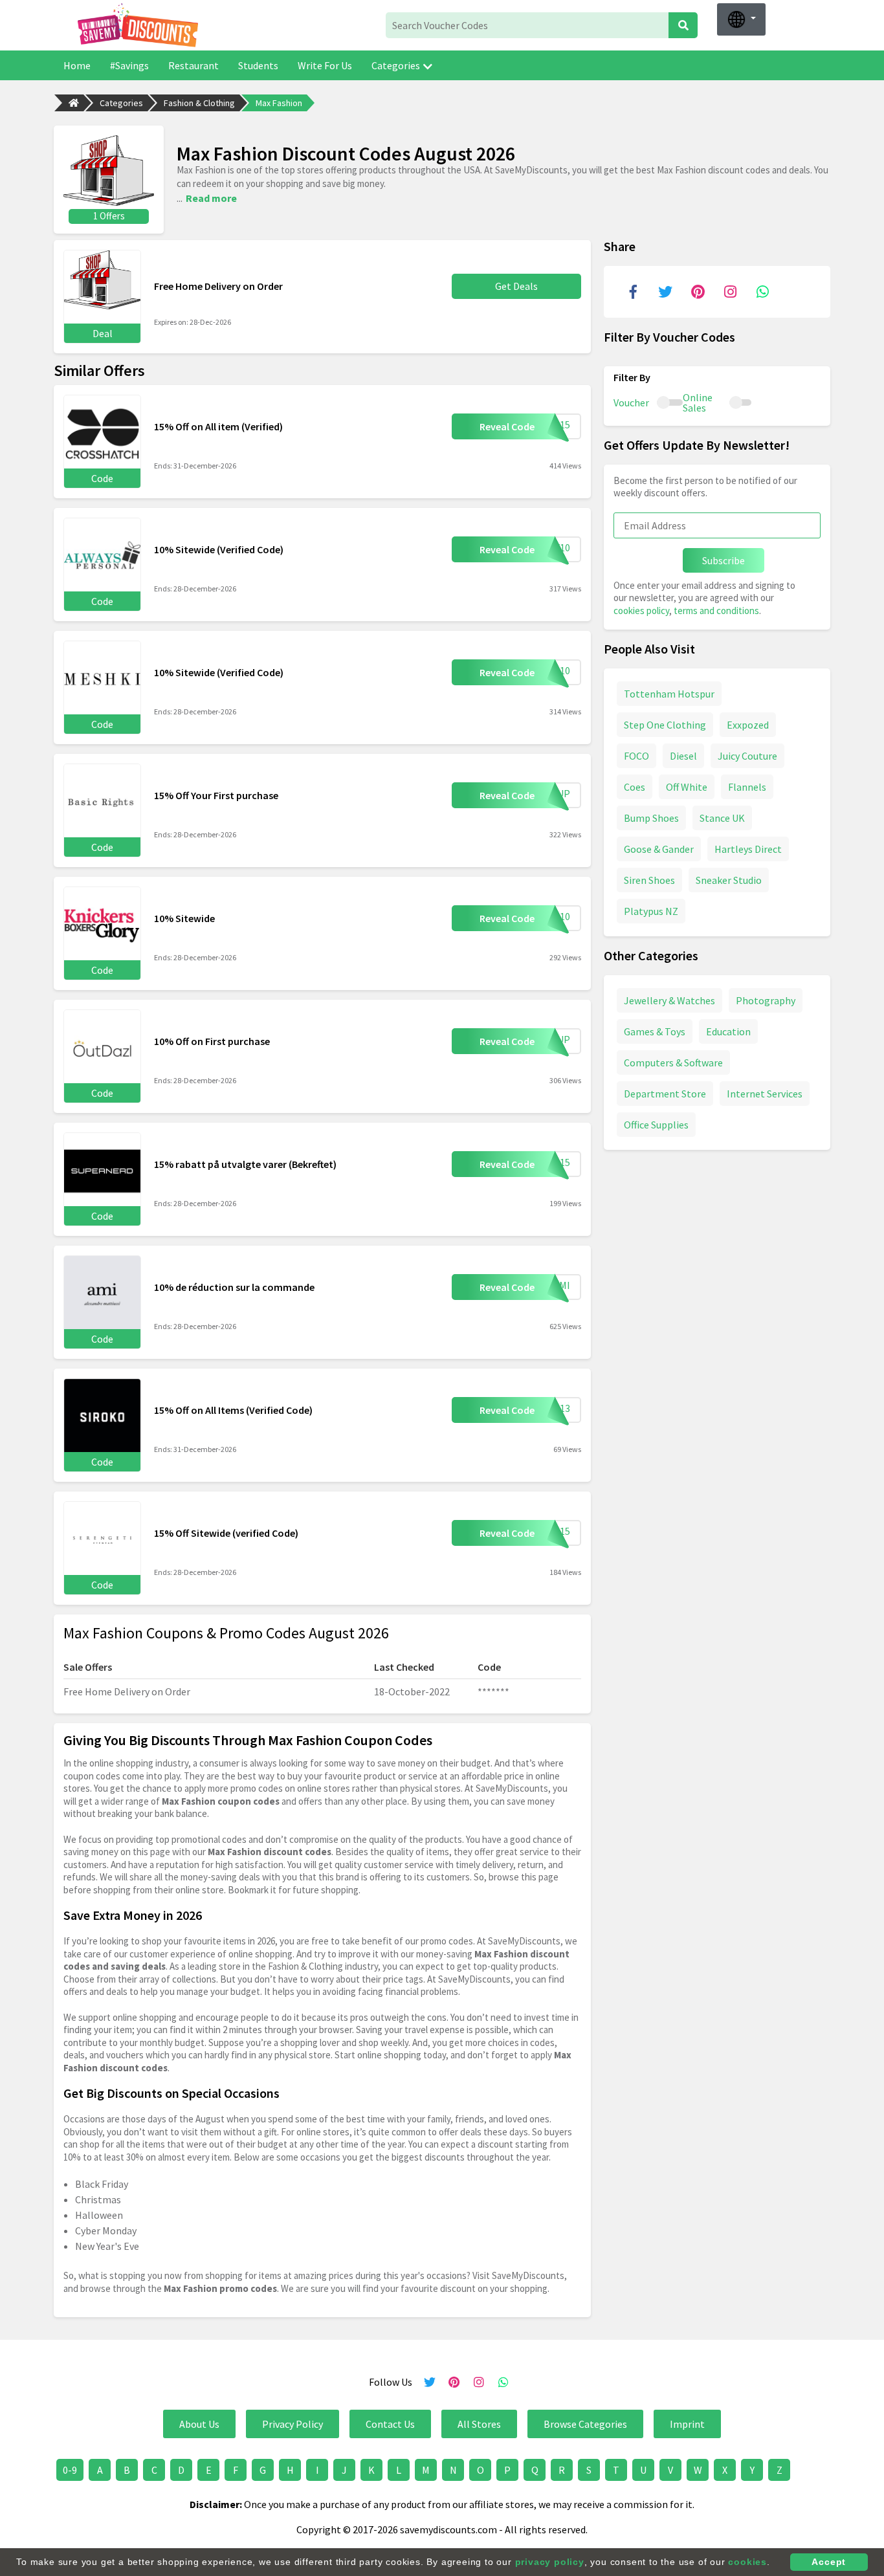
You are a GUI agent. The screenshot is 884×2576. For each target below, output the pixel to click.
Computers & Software (673, 1062)
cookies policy (641, 611)
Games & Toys (655, 1031)
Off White (687, 787)
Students (258, 65)
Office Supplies (656, 1125)
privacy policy (550, 2562)
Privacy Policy (293, 2424)
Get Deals (516, 286)
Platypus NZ (651, 911)
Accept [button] (829, 2562)
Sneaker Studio (729, 880)
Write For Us (325, 65)
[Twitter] (665, 292)
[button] (741, 19)
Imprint (687, 2424)
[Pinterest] (698, 292)
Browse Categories (585, 2424)
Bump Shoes (651, 818)
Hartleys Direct (748, 849)
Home (77, 65)
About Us (199, 2424)
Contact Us (390, 2424)
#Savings (129, 65)
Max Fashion (279, 103)
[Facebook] (633, 292)
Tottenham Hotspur (669, 694)
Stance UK (722, 818)
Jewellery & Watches (669, 1000)
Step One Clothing (665, 725)
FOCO (636, 756)
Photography (766, 1000)
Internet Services (765, 1094)
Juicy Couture (747, 756)
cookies (747, 2562)
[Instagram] (730, 292)
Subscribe (724, 560)
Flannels (747, 787)
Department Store (665, 1094)
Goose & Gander (659, 849)
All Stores (479, 2424)
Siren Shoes (649, 880)
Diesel (683, 756)
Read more (211, 198)
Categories (396, 65)
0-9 (70, 2470)
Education (728, 1031)
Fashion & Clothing (199, 103)
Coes (635, 787)
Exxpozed (748, 725)
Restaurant (193, 65)
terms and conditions (716, 611)
